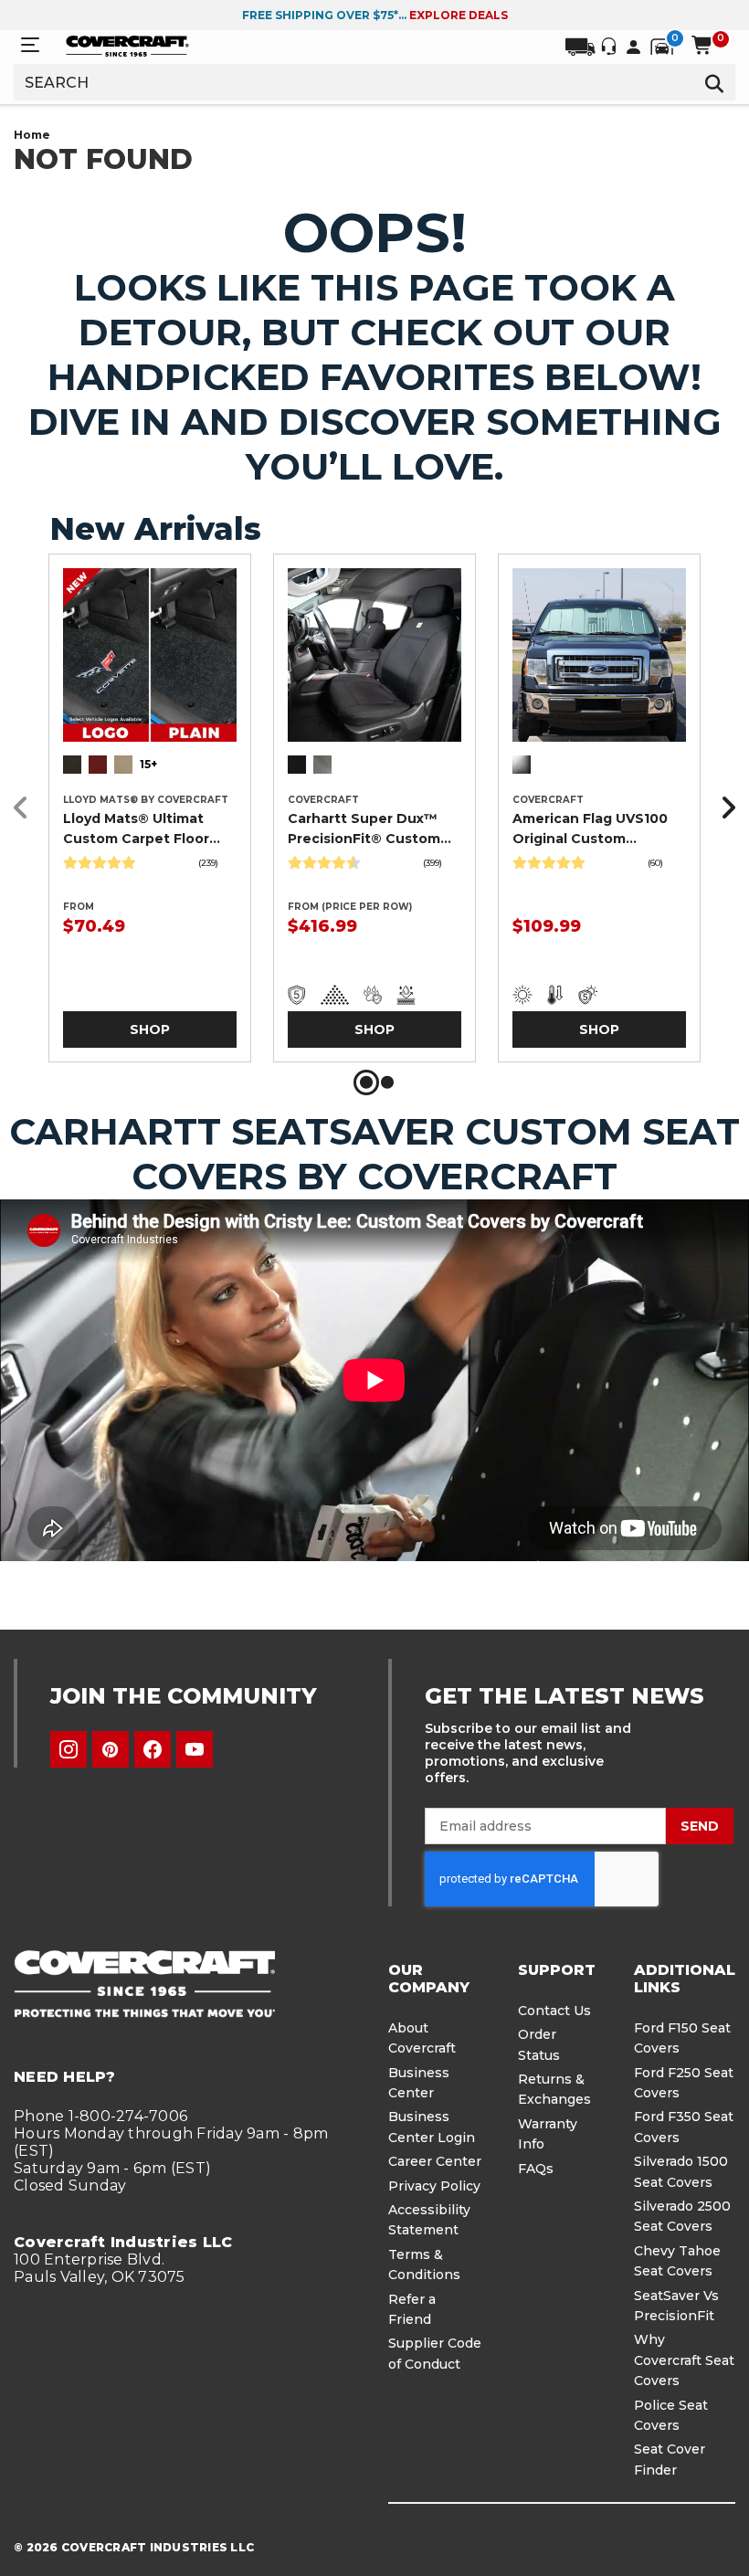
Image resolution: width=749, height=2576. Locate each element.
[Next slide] (723, 808)
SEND (700, 1826)
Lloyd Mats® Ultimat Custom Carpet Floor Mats (136, 829)
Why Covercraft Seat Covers (684, 2360)
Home (32, 135)
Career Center (435, 2161)
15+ (148, 764)
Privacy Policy (434, 2186)
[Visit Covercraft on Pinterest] (111, 1749)
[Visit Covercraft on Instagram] (69, 1749)
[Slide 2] (387, 1082)
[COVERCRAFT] (127, 45)
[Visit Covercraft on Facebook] (153, 1749)
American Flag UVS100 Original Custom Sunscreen (590, 829)
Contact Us (554, 2011)
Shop (150, 1029)
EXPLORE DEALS (459, 15)
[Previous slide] (26, 808)
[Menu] (30, 45)
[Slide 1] (366, 1082)
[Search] (715, 82)
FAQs (536, 2169)
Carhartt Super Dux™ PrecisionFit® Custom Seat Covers (364, 829)
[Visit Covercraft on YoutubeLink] (195, 1749)
